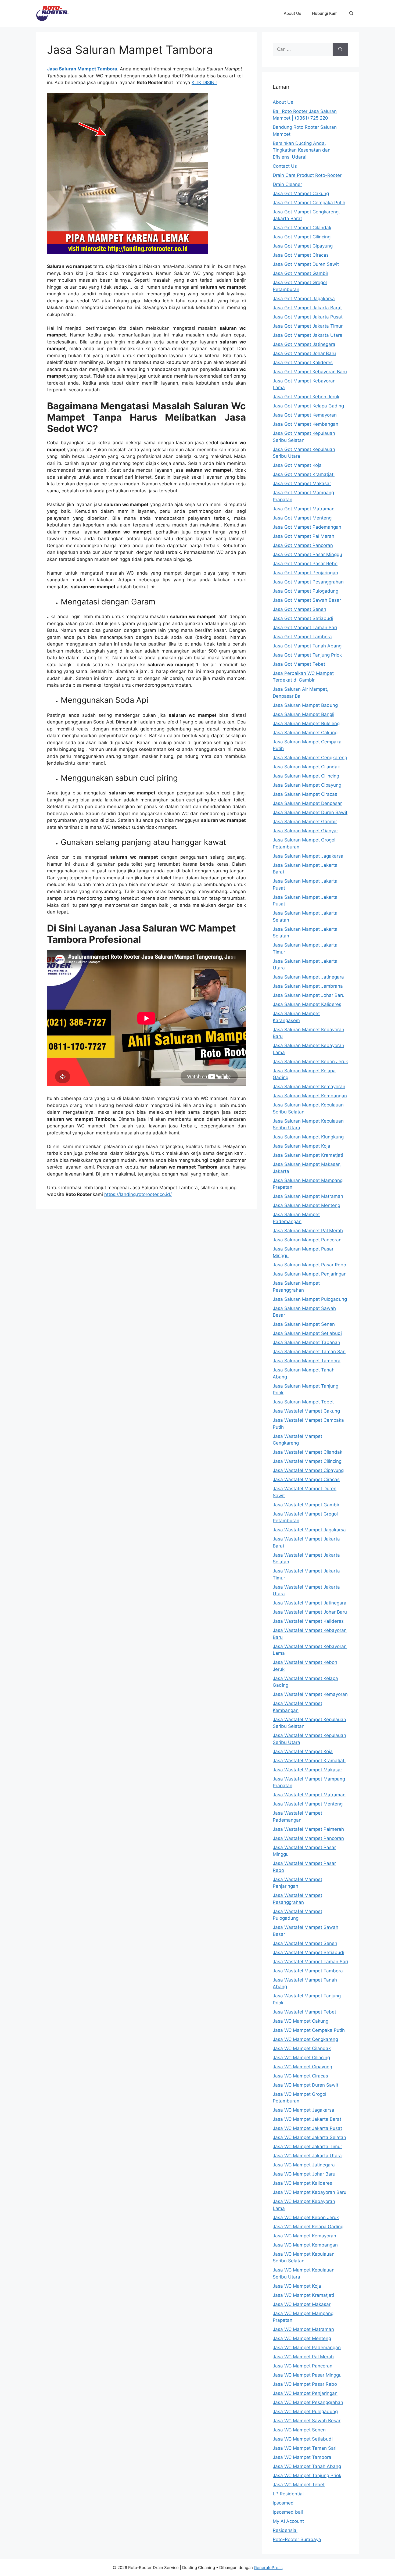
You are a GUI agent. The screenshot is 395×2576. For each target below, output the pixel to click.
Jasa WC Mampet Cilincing (301, 2058)
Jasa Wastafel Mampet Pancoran (308, 1838)
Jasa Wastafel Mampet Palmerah (308, 1829)
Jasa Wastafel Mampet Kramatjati (309, 1761)
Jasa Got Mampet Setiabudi (303, 618)
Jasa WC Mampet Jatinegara (304, 2165)
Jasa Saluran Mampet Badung (305, 705)
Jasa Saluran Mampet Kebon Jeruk (310, 1062)
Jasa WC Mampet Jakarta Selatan (309, 2137)
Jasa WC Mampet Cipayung (302, 2067)
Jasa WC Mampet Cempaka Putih (309, 2030)
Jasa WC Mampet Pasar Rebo (305, 2384)
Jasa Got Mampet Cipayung (303, 246)
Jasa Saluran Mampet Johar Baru (309, 995)
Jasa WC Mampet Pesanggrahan (308, 2402)
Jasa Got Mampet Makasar (302, 483)
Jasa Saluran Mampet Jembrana (308, 986)
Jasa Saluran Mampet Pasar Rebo (309, 1265)
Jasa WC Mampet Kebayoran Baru (310, 2192)
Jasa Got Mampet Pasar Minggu (307, 554)
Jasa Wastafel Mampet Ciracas (306, 1479)
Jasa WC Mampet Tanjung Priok (307, 2475)
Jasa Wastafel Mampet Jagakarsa (309, 1530)
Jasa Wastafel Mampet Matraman (309, 1795)
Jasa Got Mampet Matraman (304, 509)
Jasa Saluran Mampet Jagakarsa (308, 856)
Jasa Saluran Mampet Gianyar (305, 831)
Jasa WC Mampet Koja (297, 2286)
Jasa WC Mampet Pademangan (307, 2348)
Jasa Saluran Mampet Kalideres (307, 1004)
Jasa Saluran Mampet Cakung (305, 733)
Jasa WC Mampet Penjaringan (305, 2393)
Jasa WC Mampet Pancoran (303, 2366)
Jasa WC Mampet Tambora (302, 2457)
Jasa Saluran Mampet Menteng (306, 1205)
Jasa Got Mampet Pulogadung (306, 591)
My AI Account (288, 2521)
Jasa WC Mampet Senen (299, 2430)
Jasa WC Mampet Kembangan (305, 2245)
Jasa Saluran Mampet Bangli (304, 714)
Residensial (285, 2530)
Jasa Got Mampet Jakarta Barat (307, 308)
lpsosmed (283, 2503)
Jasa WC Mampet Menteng (302, 2338)
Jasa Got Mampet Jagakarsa (304, 299)
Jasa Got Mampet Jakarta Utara (308, 335)
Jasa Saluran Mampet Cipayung (307, 785)
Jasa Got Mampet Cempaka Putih (309, 203)
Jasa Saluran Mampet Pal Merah (308, 1231)
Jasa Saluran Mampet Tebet (303, 1402)
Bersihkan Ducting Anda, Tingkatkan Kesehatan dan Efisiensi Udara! (302, 150)
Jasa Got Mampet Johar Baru (304, 353)
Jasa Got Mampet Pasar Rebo (305, 564)
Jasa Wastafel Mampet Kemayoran (310, 1694)
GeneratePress (268, 2568)
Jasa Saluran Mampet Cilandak (306, 767)
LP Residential (288, 2494)
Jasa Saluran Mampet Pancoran (307, 1240)
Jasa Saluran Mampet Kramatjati (308, 1155)
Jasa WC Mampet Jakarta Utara (307, 2156)
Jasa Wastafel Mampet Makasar (307, 1770)
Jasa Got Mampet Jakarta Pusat (308, 317)
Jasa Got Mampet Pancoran (303, 545)
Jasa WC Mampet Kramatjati (303, 2295)
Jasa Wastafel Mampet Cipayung (308, 1470)
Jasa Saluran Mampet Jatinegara (308, 977)
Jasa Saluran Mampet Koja (301, 1146)
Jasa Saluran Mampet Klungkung (308, 1137)
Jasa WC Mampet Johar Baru (304, 2174)
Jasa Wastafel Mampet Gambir (306, 1505)
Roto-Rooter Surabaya (297, 2539)
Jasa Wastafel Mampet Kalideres (308, 1621)
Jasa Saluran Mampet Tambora (307, 1361)
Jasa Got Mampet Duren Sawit (306, 264)
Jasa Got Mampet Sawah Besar (307, 600)
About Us (292, 13)
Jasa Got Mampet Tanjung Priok (307, 655)
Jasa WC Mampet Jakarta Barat (307, 2119)
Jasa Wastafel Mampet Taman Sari (310, 1962)
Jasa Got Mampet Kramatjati (304, 474)
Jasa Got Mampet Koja (297, 465)
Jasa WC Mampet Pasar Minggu (307, 2375)
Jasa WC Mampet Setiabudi (303, 2439)
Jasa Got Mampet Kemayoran (305, 415)
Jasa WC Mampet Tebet (299, 2485)
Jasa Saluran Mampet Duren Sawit (310, 812)
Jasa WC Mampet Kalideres (302, 2183)
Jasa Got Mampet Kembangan (306, 424)
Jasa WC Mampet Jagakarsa (304, 2110)
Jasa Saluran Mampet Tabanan (306, 1342)
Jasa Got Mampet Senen (299, 609)
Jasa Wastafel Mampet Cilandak (308, 1452)
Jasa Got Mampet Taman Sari (305, 628)
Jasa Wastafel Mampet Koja (303, 1751)
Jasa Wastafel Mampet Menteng (308, 1804)
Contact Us (285, 166)
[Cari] (340, 49)
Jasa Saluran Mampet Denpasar (307, 803)
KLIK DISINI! (204, 83)
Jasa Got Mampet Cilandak (302, 228)
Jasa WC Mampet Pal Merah (303, 2357)
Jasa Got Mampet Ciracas (301, 255)
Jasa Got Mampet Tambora (302, 637)
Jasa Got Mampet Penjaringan (305, 573)
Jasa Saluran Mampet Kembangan (310, 1096)
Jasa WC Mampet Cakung (301, 2021)
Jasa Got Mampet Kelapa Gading (308, 406)
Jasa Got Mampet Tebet (299, 664)
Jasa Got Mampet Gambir (301, 273)
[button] (351, 13)
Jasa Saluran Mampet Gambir (305, 822)
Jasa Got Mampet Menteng (302, 518)
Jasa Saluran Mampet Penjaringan (310, 1274)
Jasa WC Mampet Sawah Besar (307, 2421)
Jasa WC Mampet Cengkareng (305, 2039)
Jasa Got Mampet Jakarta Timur (308, 326)
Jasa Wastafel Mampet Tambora (308, 1971)
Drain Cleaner (287, 184)
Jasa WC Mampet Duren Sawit (306, 2085)
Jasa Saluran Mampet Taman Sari (309, 1352)
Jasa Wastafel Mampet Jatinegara (310, 1603)
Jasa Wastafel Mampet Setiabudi (308, 1952)
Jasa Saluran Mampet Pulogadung (310, 1299)
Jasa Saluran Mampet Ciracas (305, 794)
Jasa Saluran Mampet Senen (304, 1324)
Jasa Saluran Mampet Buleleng (306, 723)
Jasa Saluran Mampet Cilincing (306, 776)
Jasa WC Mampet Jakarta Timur (307, 2147)
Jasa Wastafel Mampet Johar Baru (310, 1612)
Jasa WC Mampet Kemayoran (304, 2236)
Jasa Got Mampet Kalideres (303, 363)
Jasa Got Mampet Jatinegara (304, 344)
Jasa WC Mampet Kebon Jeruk (306, 2217)
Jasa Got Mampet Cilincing (302, 237)
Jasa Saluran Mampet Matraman (308, 1196)
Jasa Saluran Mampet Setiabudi (307, 1333)
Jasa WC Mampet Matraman (303, 2329)
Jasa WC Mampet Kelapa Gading (308, 2227)
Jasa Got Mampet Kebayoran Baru (310, 372)
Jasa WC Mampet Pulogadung (305, 2412)
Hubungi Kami (325, 13)
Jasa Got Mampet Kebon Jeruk (306, 397)
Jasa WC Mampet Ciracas (300, 2076)
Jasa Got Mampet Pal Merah (304, 536)
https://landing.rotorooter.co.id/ (138, 1194)
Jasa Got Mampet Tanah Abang (307, 646)
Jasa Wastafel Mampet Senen (305, 1943)
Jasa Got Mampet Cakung (301, 194)
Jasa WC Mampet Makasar (302, 2304)
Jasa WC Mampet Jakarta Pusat (307, 2128)
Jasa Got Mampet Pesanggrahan (308, 582)
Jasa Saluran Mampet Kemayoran (309, 1087)
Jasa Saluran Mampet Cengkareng (310, 758)
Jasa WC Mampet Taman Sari (305, 2448)
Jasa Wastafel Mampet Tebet (304, 2012)
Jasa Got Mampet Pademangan (307, 527)
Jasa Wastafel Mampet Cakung (306, 1411)
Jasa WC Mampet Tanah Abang (307, 2466)
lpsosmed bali (288, 2512)
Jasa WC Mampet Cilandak (302, 2048)
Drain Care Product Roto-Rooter (307, 175)
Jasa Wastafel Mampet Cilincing (307, 1461)
